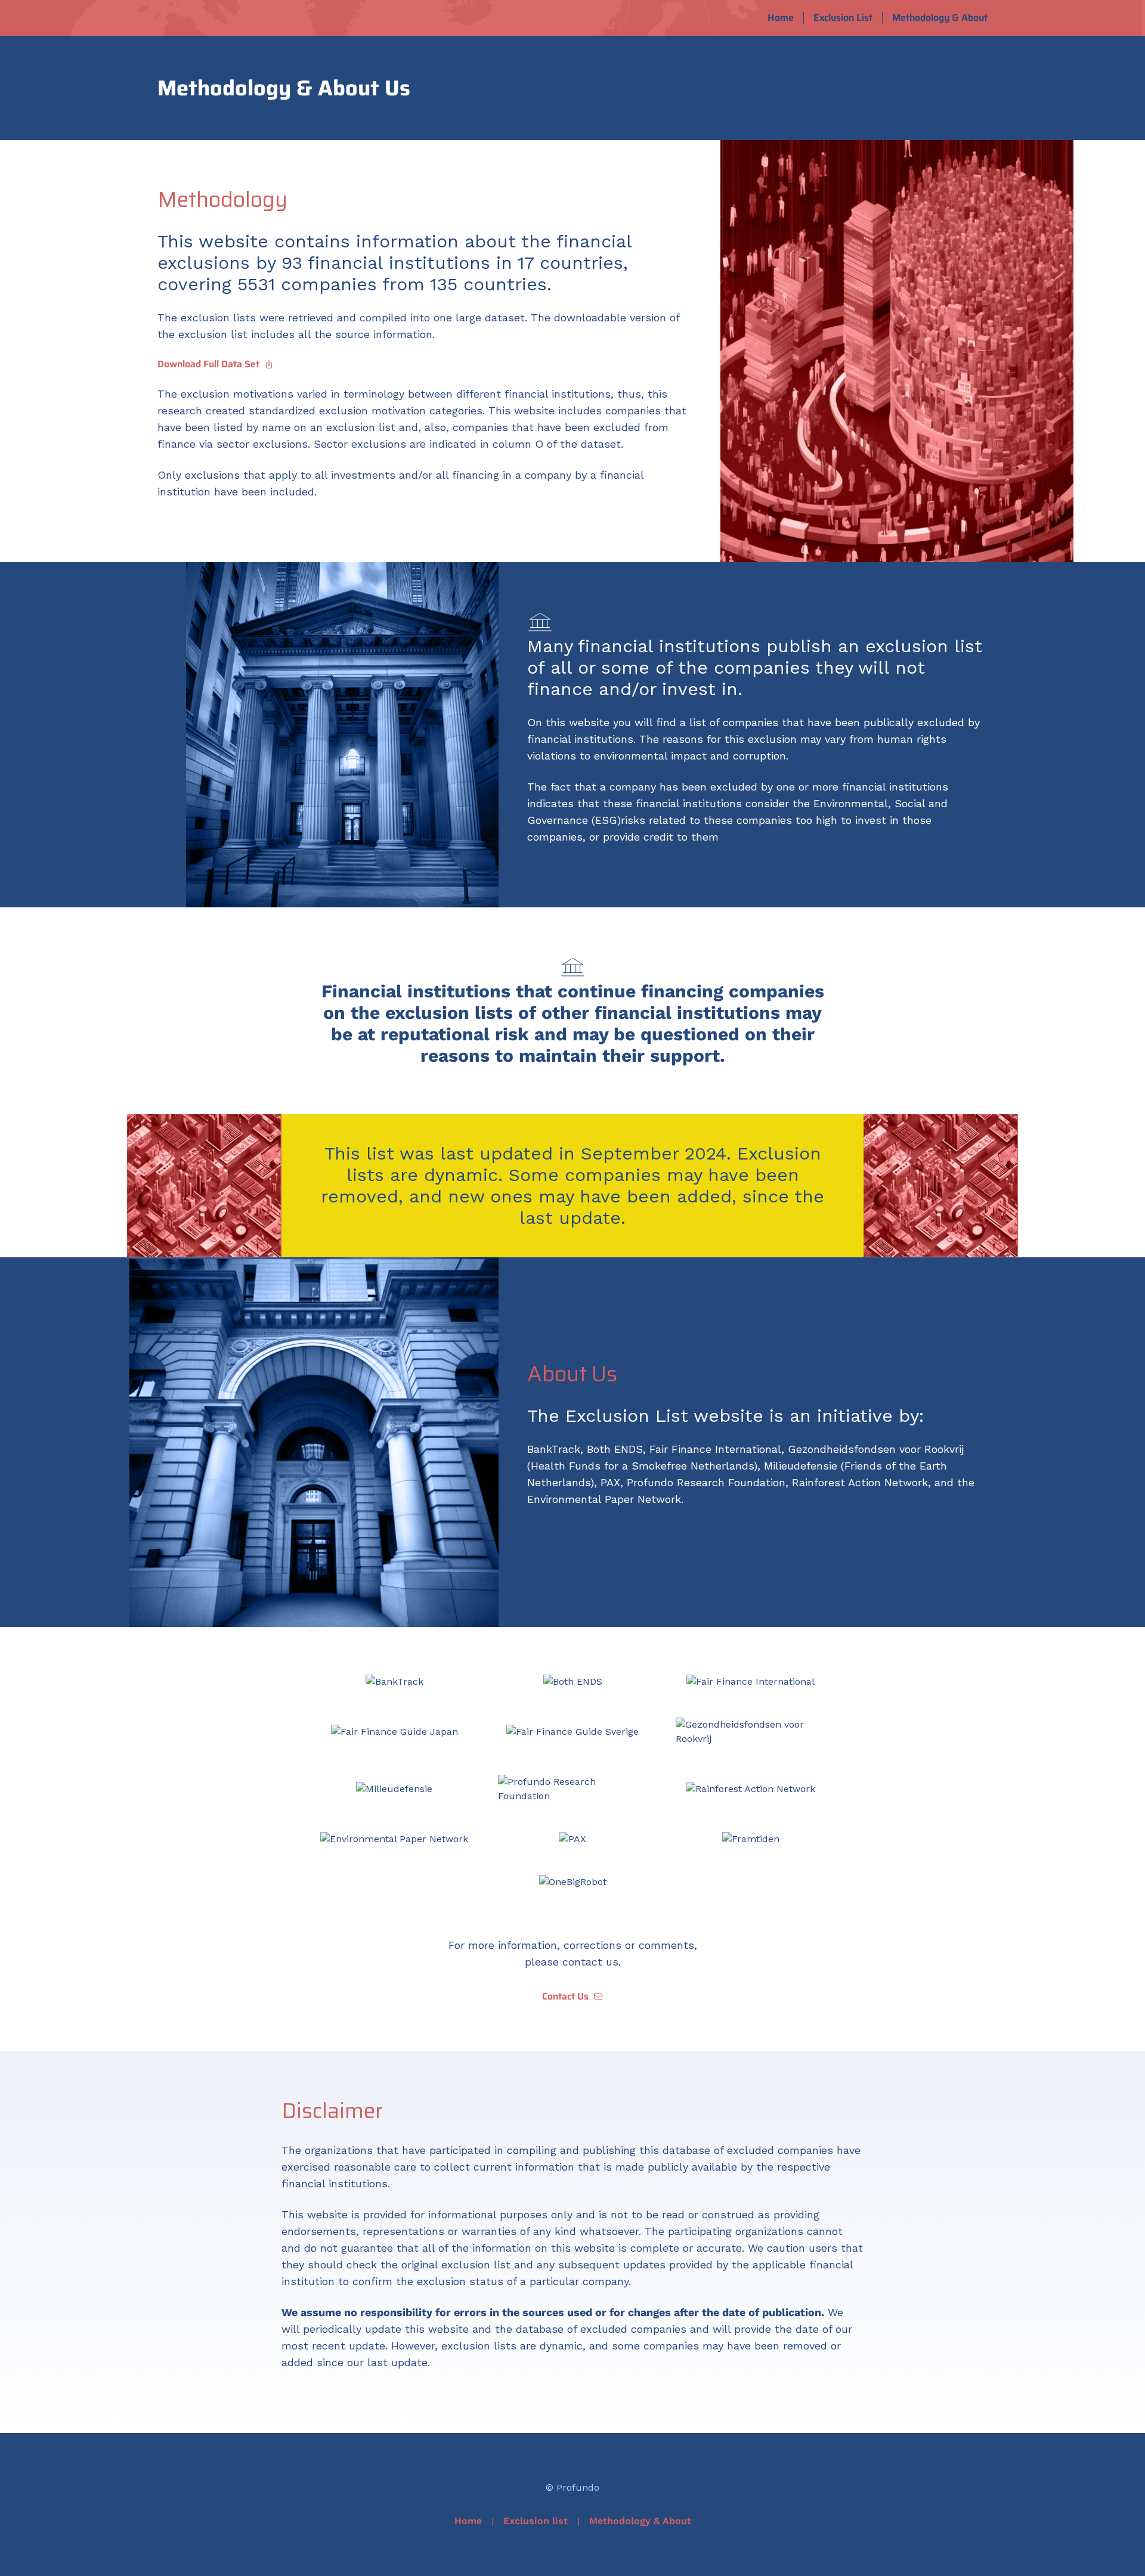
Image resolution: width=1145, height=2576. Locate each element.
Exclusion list (536, 2521)
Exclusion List (843, 18)
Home (781, 18)
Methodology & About (940, 18)
